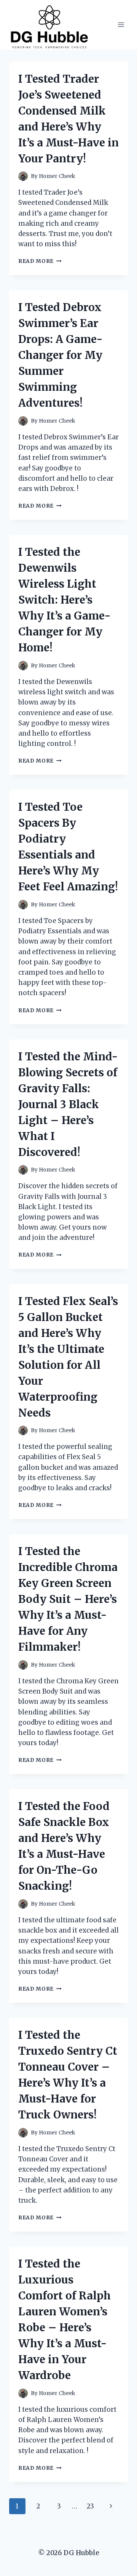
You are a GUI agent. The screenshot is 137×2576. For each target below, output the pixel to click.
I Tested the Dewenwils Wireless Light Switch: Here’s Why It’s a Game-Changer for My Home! (65, 600)
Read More (40, 261)
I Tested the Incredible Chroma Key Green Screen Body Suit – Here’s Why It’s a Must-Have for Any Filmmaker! (68, 1599)
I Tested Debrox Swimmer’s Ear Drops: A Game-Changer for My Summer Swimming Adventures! (61, 355)
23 (90, 2506)
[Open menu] (121, 25)
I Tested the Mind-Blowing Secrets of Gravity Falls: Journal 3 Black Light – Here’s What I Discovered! (68, 1104)
